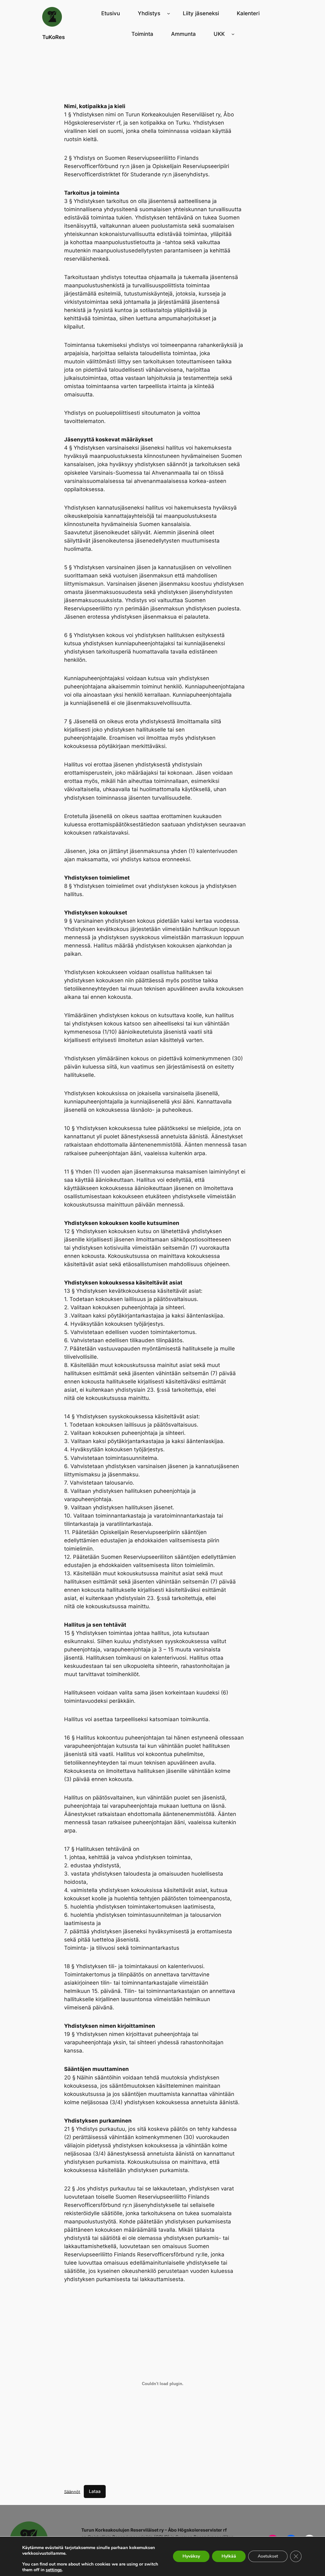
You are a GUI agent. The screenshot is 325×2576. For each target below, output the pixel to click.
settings (54, 2570)
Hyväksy (191, 2556)
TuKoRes (53, 37)
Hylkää (229, 2556)
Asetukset (268, 2556)
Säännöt (72, 2491)
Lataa (95, 2491)
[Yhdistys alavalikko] (169, 13)
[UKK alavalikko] (233, 34)
